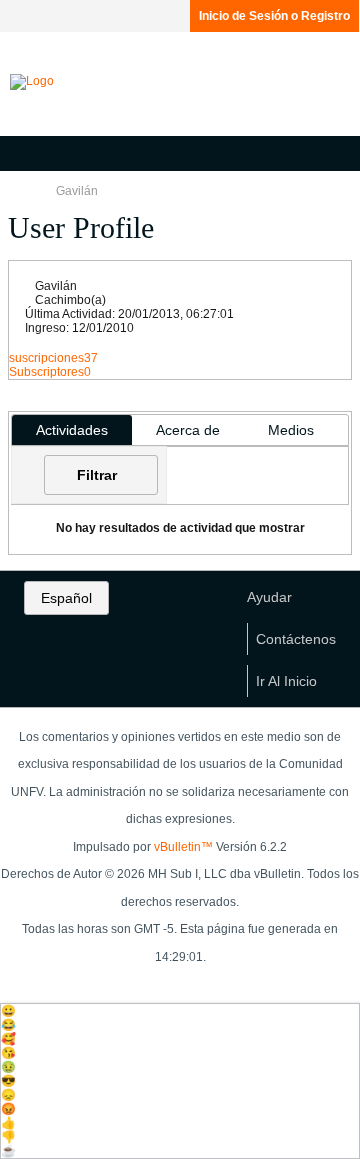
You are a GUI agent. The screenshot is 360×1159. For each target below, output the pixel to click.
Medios (291, 430)
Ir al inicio (286, 681)
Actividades (72, 430)
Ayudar (269, 597)
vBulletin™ (183, 847)
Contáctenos (296, 639)
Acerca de (188, 430)
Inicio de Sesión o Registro (274, 16)
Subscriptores (46, 372)
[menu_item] (180, 1011)
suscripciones (46, 358)
